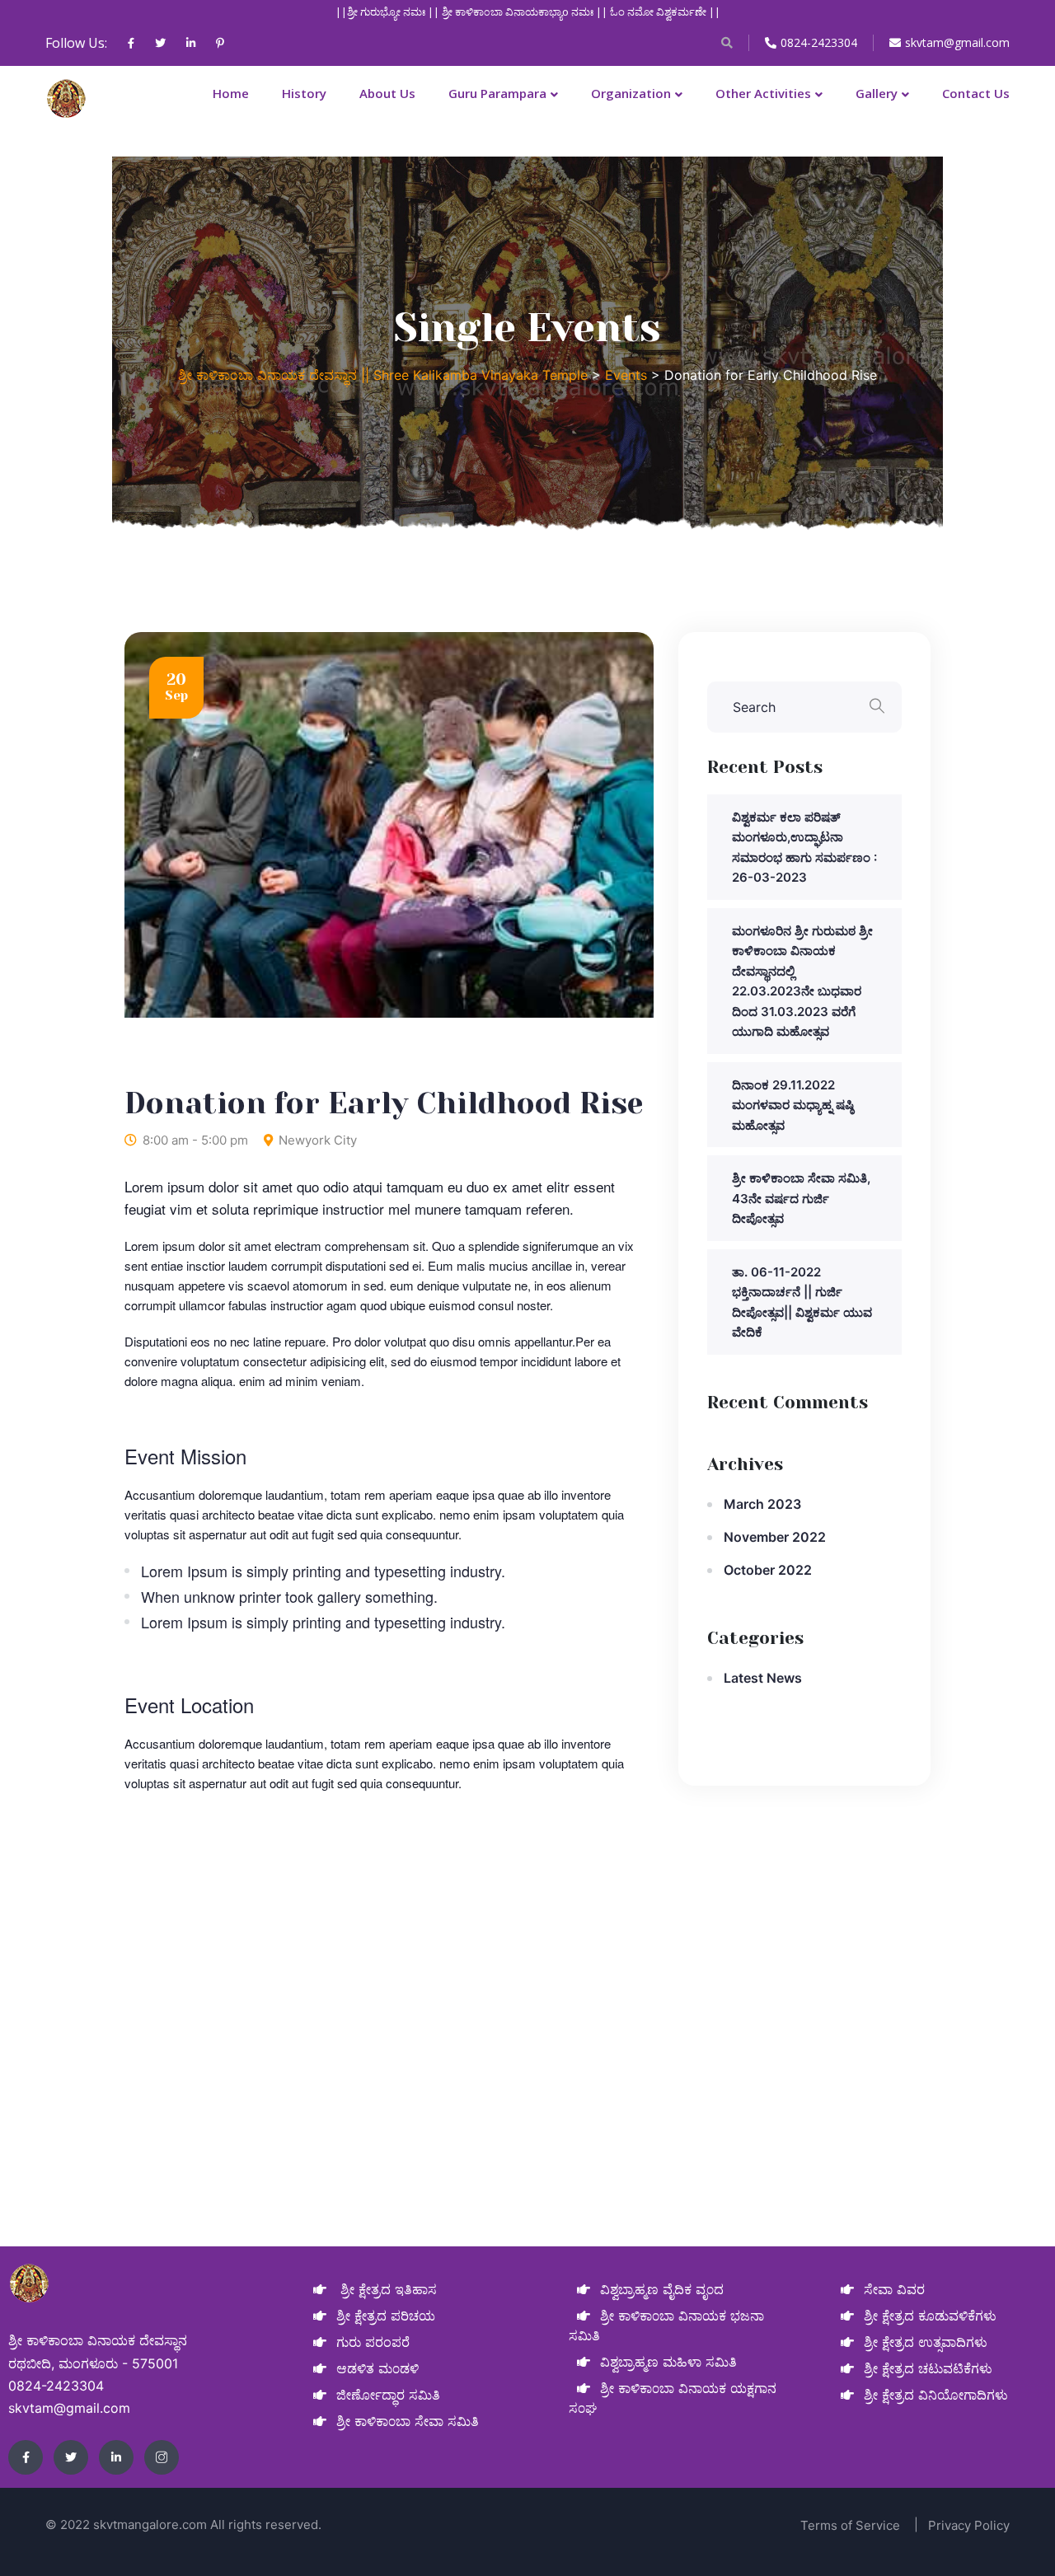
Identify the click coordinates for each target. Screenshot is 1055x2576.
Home (231, 93)
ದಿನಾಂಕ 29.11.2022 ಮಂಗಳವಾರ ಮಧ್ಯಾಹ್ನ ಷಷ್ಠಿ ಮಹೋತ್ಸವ (793, 1105)
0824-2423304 (819, 42)
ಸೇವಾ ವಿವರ (894, 2289)
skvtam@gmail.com (957, 42)
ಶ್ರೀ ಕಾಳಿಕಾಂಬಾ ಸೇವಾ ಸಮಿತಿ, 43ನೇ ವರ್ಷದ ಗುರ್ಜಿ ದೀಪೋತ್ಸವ (801, 1198)
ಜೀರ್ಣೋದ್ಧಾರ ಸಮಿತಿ (388, 2395)
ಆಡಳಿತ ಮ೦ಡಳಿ (377, 2368)
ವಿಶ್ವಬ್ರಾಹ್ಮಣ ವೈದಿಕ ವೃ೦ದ (662, 2289)
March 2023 (762, 1504)
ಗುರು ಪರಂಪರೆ (373, 2342)
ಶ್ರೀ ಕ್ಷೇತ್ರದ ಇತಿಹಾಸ (387, 2289)
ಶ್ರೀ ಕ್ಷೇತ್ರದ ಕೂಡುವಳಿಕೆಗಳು (930, 2316)
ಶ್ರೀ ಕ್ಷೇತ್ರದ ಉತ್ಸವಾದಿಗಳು (926, 2342)
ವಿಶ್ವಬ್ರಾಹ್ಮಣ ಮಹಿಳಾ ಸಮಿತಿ (668, 2362)
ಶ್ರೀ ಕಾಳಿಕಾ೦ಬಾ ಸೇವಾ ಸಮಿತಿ (408, 2421)
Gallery (877, 93)
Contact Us (976, 93)
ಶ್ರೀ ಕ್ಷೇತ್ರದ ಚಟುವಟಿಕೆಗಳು (928, 2368)
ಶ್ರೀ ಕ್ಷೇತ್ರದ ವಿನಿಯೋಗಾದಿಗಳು (936, 2395)
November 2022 (775, 1537)
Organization (631, 93)
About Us (387, 93)
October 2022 (768, 1570)
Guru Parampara (497, 93)
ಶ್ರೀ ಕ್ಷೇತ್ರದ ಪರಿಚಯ (386, 2316)
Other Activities (763, 93)
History (304, 93)
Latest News (763, 1678)
